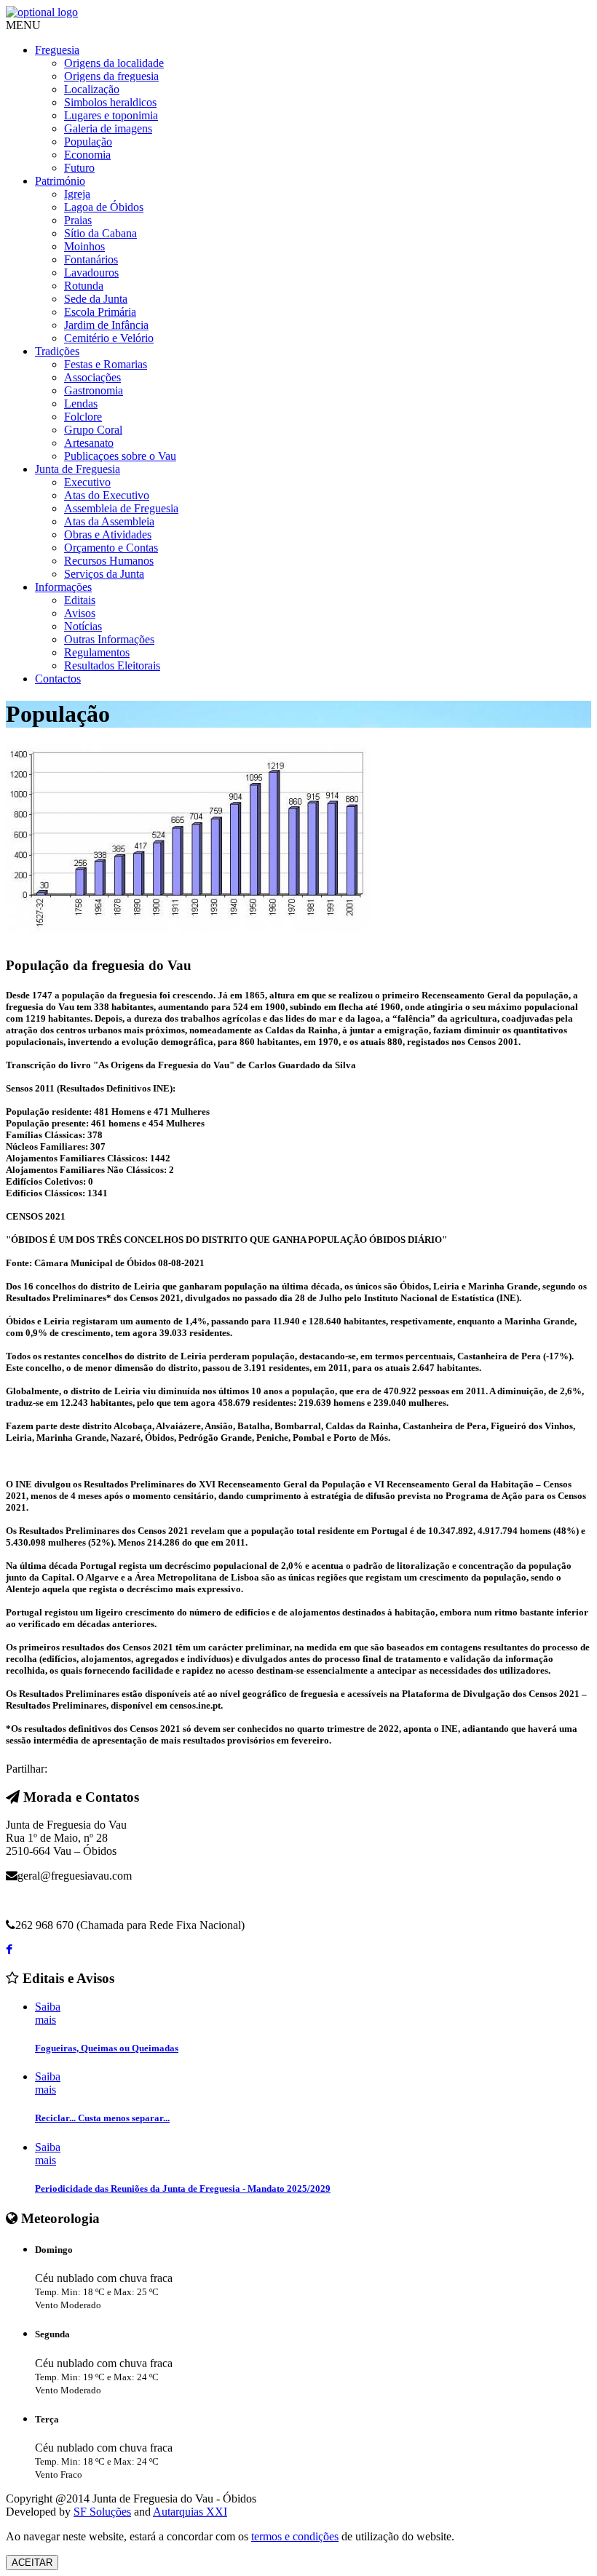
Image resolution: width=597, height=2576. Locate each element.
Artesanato (89, 443)
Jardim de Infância (106, 325)
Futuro (79, 168)
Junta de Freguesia (78, 469)
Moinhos (84, 246)
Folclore (83, 417)
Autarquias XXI (190, 2512)
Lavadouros (91, 273)
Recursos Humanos (109, 561)
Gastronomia (94, 390)
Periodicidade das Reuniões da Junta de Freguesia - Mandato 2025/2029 (183, 2189)
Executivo (87, 482)
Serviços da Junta (104, 574)
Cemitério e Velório (109, 338)
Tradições (57, 351)
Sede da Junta (96, 299)
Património (60, 181)
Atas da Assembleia (109, 521)
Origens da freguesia (111, 76)
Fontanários (91, 259)
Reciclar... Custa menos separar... (102, 2118)
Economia (87, 155)
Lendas (81, 404)
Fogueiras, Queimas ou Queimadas (107, 2048)
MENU (23, 25)
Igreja (77, 194)
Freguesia (57, 50)
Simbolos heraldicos (110, 102)
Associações (92, 377)
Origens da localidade (114, 63)
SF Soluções (102, 2512)
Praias (78, 220)
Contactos (58, 679)
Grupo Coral (93, 430)
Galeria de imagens (108, 128)
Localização (92, 89)
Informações (63, 587)
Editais (80, 600)
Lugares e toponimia (111, 115)
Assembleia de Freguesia (121, 508)
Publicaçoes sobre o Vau (120, 456)
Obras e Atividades (108, 534)
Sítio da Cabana (100, 233)
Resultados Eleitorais (112, 665)
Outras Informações (109, 639)
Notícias (83, 626)
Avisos (80, 613)
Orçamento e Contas (111, 548)
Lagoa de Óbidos (104, 207)
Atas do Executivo (107, 495)
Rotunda (84, 286)
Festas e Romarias (106, 364)
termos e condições (295, 2536)
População (88, 142)
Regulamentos (97, 652)
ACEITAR (32, 2563)
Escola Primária (100, 312)
